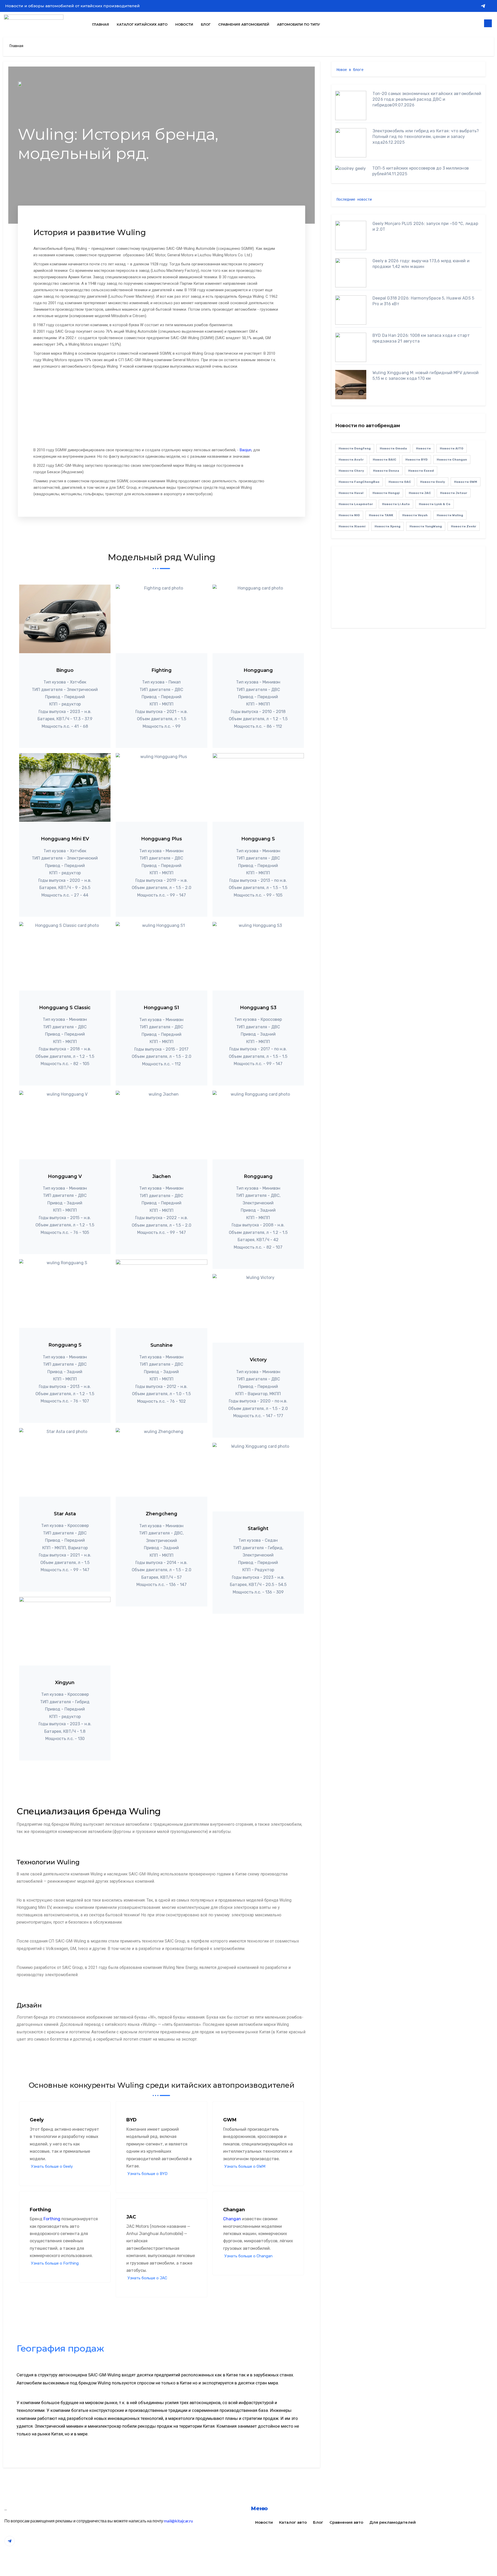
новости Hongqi (386, 493)
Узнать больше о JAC (147, 2278)
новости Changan (452, 460)
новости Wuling (450, 515)
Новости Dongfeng (355, 448)
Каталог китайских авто (142, 24)
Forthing (52, 2219)
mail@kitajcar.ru (178, 2521)
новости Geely (433, 482)
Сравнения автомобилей (244, 24)
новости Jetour (454, 493)
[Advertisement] (156, 409)
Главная (101, 24)
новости (423, 448)
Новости (184, 24)
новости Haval (351, 493)
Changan (232, 2219)
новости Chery (351, 471)
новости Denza (386, 471)
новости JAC (420, 493)
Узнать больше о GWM (245, 2167)
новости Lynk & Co (435, 504)
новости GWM (466, 482)
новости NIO (349, 515)
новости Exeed (421, 471)
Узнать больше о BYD (148, 2174)
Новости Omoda (393, 448)
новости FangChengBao (359, 482)
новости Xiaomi (352, 526)
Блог (206, 24)
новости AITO (452, 448)
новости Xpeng (388, 526)
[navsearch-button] (488, 23)
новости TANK (381, 515)
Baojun (246, 450)
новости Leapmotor (356, 504)
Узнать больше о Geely (52, 2167)
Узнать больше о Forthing (55, 2263)
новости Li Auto (396, 504)
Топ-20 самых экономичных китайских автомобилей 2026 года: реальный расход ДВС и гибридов (427, 99)
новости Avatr (351, 460)
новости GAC (400, 482)
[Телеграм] (483, 6)
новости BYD (416, 460)
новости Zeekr (464, 526)
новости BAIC (385, 460)
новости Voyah (415, 515)
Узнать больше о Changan (248, 2256)
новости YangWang (426, 526)
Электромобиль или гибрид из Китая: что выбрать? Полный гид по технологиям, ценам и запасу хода (426, 137)
